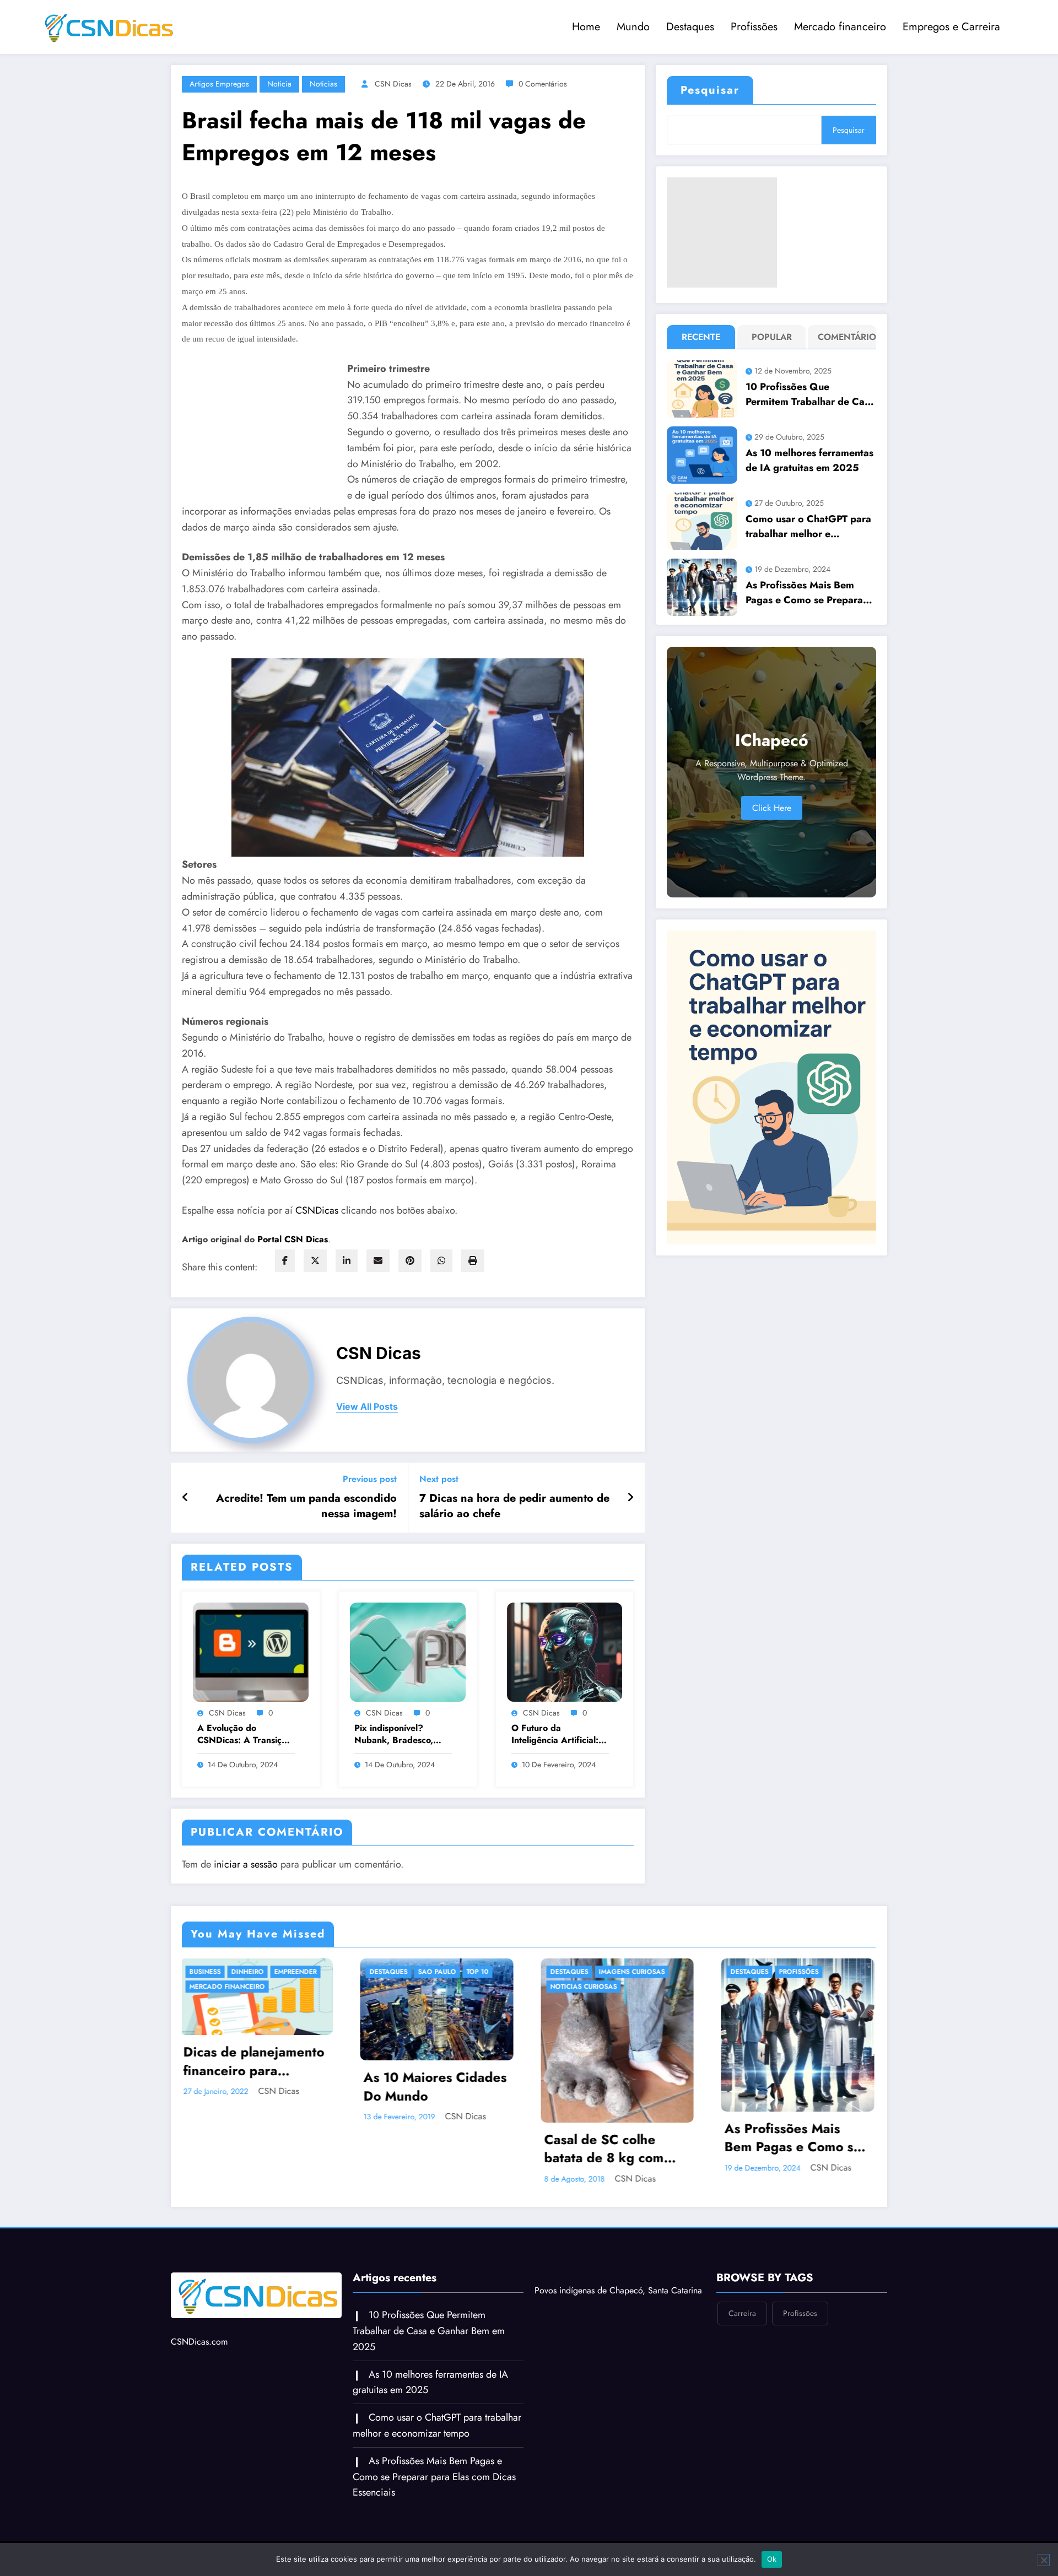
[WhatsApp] (441, 1261)
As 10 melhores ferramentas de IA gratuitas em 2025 (809, 460)
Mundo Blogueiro (766, 2016)
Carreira (569, 1972)
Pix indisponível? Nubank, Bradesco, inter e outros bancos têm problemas (397, 1735)
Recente (701, 337)
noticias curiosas (225, 1987)
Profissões (754, 27)
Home (586, 27)
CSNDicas (318, 1210)
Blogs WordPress (808, 1972)
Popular (772, 337)
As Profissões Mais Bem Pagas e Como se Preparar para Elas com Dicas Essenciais (806, 593)
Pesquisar (710, 90)
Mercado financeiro (840, 27)
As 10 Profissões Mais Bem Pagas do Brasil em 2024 (614, 2138)
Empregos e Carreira (951, 27)
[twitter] (315, 1261)
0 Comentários (543, 84)
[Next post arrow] (630, 1498)
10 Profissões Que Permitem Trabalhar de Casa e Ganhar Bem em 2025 (810, 394)
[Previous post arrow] (185, 1498)
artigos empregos (219, 84)
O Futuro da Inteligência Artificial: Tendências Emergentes (559, 1735)
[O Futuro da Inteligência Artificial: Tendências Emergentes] (565, 1651)
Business (749, 1987)
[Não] (1044, 2560)
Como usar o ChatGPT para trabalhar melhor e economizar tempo (808, 527)
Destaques (690, 27)
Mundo (633, 27)
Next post (439, 1479)
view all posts (367, 1407)
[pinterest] (410, 1261)
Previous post (370, 1479)
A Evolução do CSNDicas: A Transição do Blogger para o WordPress (244, 1735)
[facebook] (285, 1261)
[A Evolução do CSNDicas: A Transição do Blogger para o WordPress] (251, 1651)
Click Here (772, 808)
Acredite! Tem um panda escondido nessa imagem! (306, 1506)
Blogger (749, 1972)
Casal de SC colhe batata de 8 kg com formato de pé (245, 2149)
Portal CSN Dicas (293, 1239)
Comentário (844, 337)
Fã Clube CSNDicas (766, 2001)
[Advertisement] (722, 232)
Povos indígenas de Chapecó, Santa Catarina (618, 2290)
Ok (772, 2559)
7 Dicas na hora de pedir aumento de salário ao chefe (514, 1506)
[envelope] (378, 1261)
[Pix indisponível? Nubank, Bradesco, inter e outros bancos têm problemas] (408, 1651)
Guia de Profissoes (588, 1987)
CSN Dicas (393, 84)
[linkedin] (347, 1261)
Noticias (323, 84)
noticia (279, 84)
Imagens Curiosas (273, 1972)
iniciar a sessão (246, 1864)
